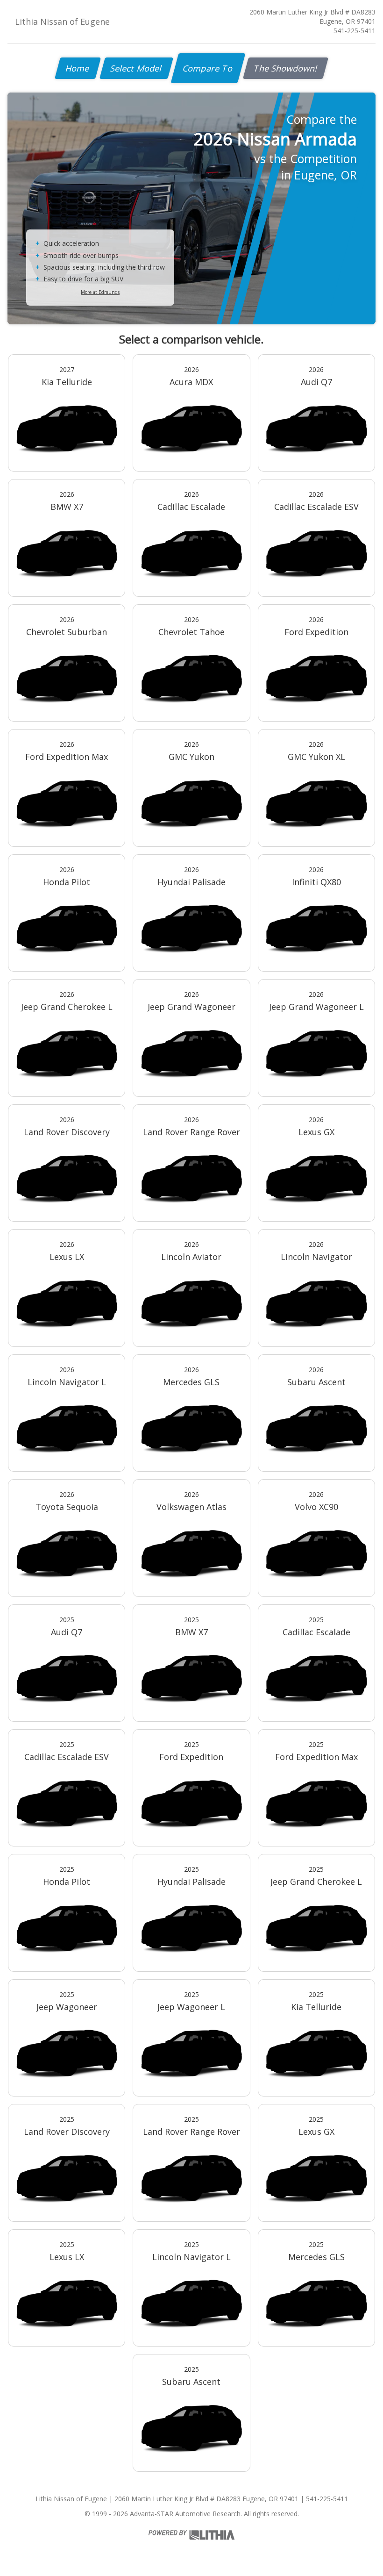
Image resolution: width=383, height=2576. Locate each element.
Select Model (136, 68)
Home (78, 68)
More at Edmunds (100, 292)
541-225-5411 (355, 31)
